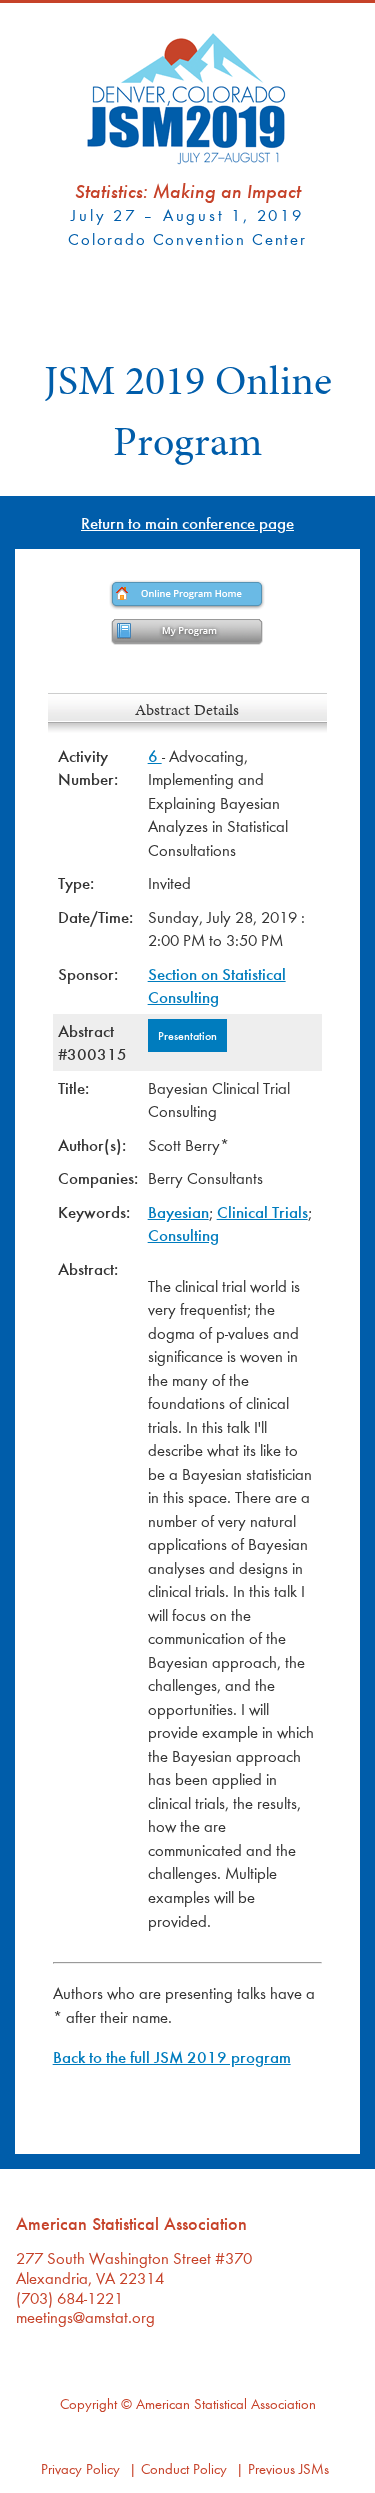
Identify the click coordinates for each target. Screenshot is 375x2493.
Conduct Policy (184, 2468)
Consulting (183, 1234)
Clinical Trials (262, 1211)
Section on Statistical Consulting (217, 985)
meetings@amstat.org (85, 2316)
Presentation (187, 1035)
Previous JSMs (288, 2468)
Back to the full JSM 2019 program (172, 2056)
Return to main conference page (187, 522)
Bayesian (178, 1211)
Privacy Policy (80, 2468)
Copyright (88, 2403)
